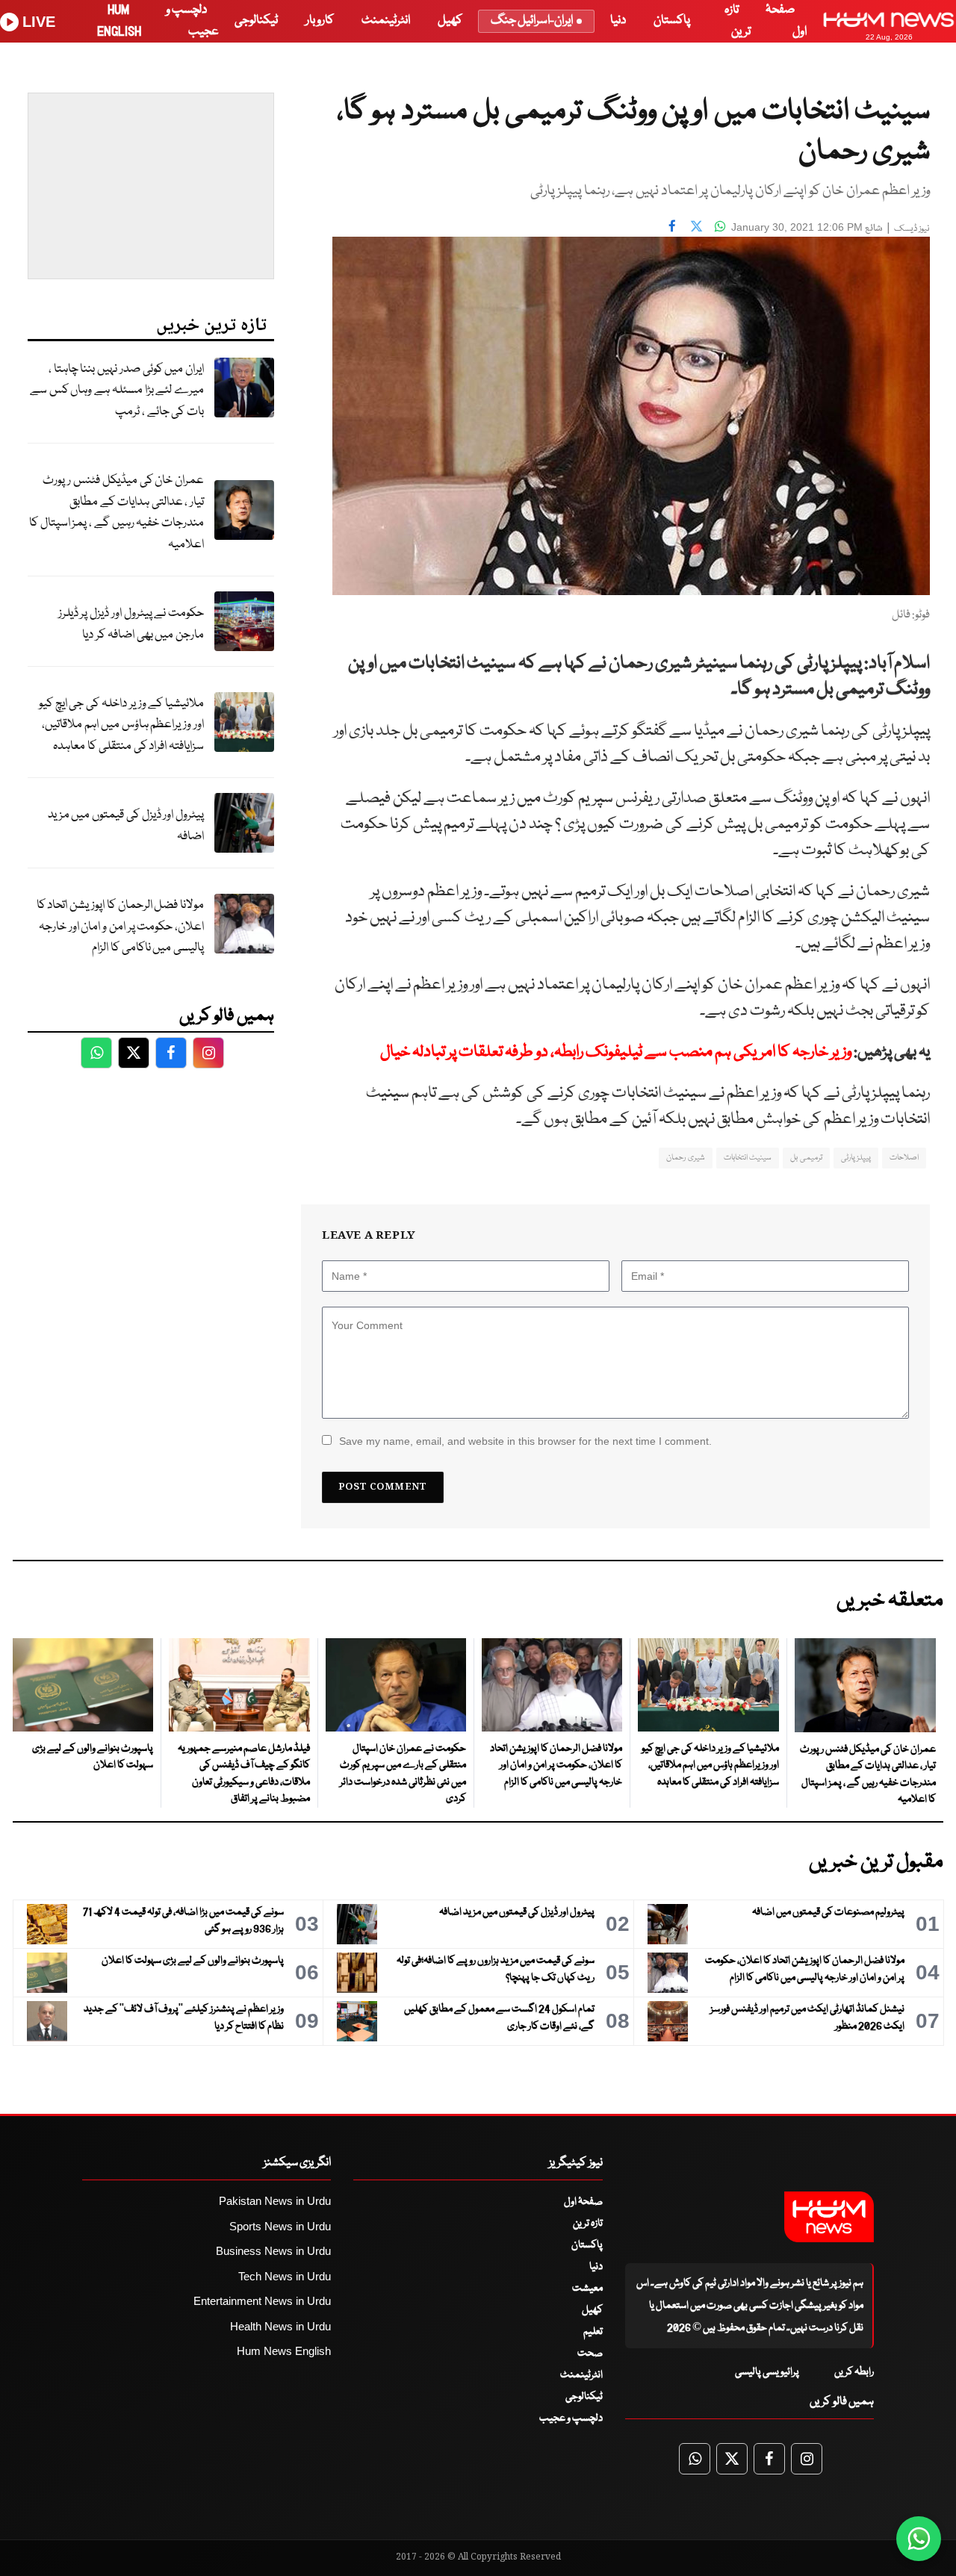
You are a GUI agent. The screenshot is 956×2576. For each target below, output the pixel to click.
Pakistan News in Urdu (275, 2201)
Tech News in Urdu (285, 2276)
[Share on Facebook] (672, 225)
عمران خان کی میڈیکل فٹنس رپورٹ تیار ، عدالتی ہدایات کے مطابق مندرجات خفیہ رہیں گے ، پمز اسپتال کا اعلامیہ (117, 513)
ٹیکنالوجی (256, 21)
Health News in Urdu (280, 2326)
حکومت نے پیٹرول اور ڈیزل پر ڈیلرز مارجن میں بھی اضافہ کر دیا (131, 624)
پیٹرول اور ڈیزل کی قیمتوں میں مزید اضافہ (126, 826)
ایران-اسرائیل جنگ (532, 21)
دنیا (618, 21)
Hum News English (284, 2351)
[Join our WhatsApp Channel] (919, 2539)
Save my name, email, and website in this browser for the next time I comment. (525, 1441)
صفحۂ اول (583, 2202)
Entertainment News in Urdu (262, 2301)
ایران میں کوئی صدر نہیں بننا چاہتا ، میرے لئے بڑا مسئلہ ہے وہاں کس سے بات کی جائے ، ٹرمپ (117, 391)
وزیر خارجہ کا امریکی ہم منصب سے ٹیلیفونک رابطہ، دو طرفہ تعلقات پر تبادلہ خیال (616, 1052)
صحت (590, 2353)
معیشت (587, 2289)
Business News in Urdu (273, 2251)
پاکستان (672, 21)
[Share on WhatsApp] (720, 225)
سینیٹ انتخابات (748, 1158)
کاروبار (320, 21)
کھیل (450, 21)
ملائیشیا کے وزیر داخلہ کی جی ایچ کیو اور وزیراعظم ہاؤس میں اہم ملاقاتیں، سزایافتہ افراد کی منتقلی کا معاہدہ (121, 725)
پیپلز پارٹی (856, 1158)
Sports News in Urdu (280, 2226)
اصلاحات (904, 1158)
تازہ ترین (588, 2224)
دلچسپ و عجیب (571, 2418)
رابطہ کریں (854, 2372)
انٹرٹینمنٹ (386, 21)
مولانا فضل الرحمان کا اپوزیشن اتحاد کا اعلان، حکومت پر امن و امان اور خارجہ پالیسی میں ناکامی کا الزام (120, 927)
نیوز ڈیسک (912, 229)
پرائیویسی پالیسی (767, 2372)
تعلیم (593, 2332)
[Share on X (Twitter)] (696, 225)
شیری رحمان (685, 1158)
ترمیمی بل (806, 1158)
